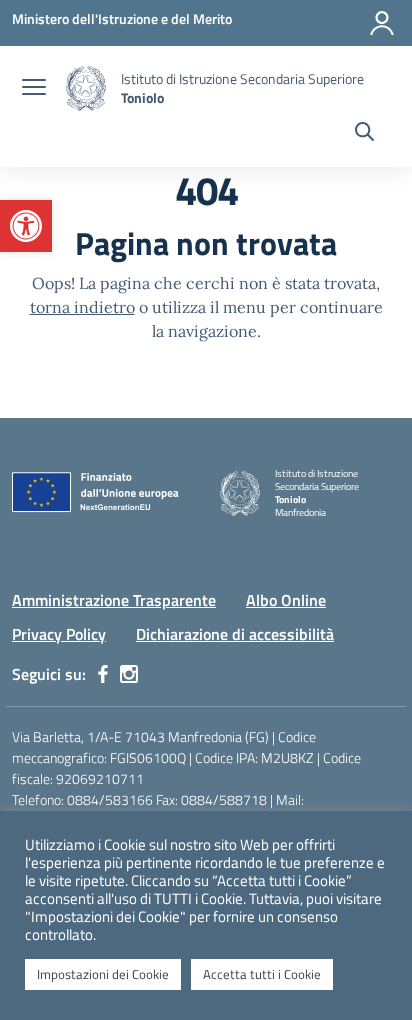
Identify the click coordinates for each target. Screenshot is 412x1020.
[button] (26, 226)
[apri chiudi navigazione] (34, 89)
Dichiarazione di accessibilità (235, 634)
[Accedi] (382, 23)
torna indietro (82, 307)
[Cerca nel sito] (364, 134)
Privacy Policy (59, 634)
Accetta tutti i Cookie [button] (262, 974)
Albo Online (286, 600)
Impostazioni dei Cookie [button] (103, 974)
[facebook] (103, 674)
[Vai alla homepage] (86, 88)
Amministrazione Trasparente (114, 600)
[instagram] (129, 674)
